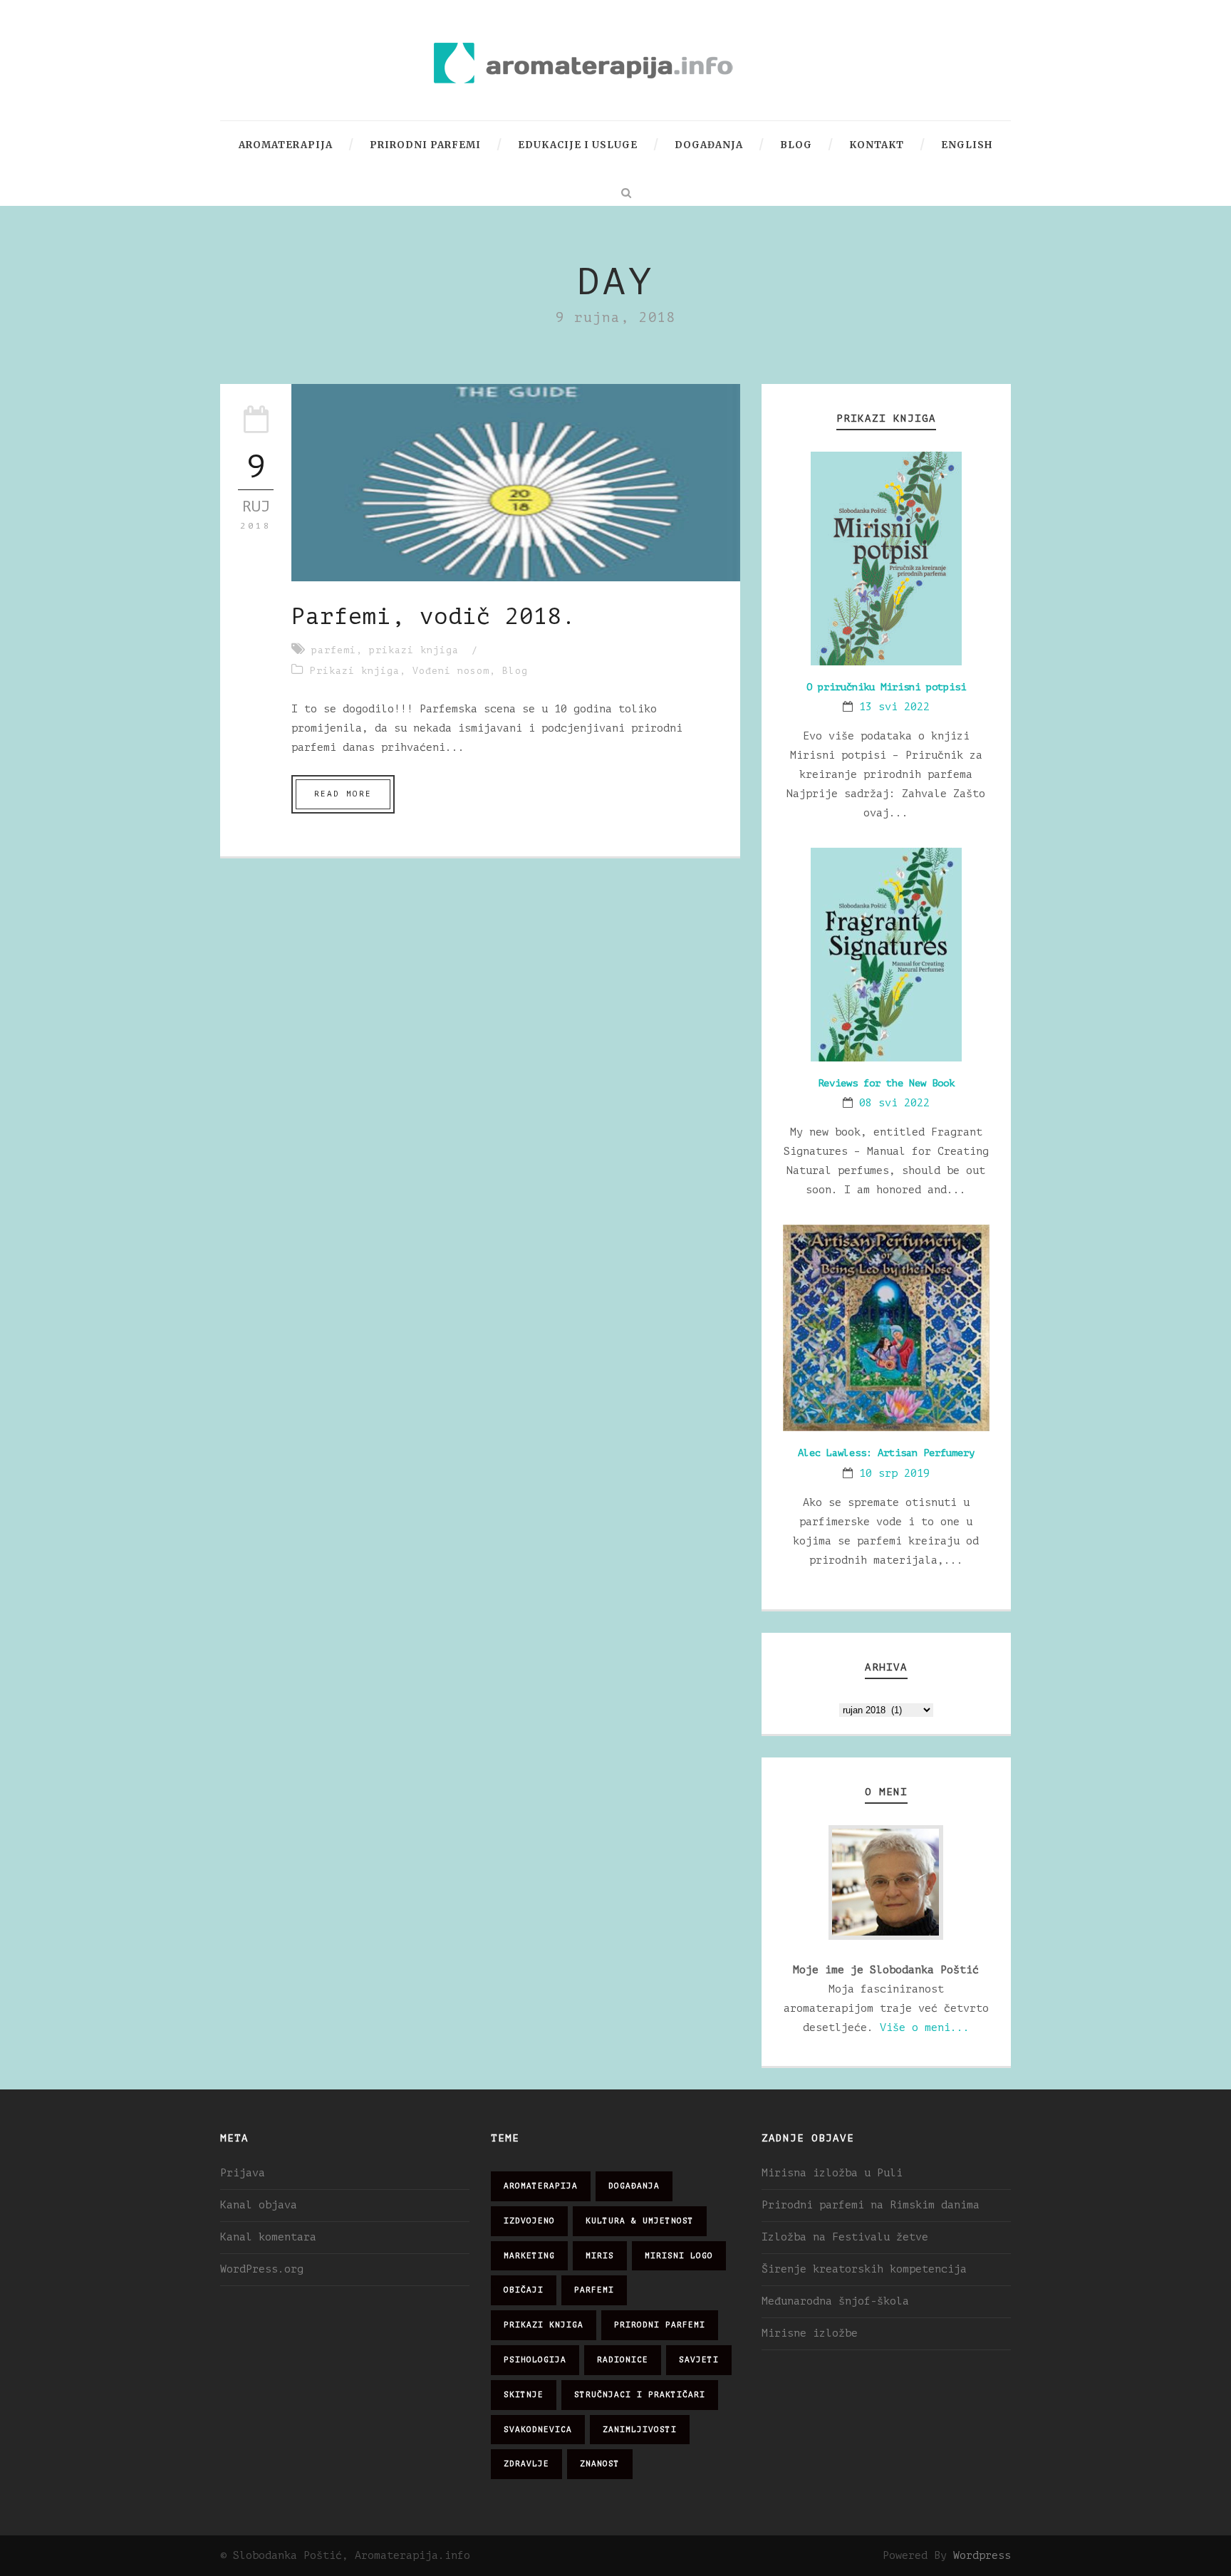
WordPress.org (262, 2269)
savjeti (699, 2360)
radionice (623, 2360)
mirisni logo (679, 2256)
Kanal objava (259, 2205)
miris (600, 2256)
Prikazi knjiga (355, 671)
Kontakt (877, 145)
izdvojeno (529, 2221)
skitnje (524, 2395)
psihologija (535, 2360)
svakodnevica (538, 2430)
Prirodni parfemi (425, 145)
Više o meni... (925, 2028)
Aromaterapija (286, 145)
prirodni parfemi (660, 2325)
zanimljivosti (640, 2430)
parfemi (334, 650)
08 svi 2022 (894, 1103)
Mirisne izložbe (810, 2333)
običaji (524, 2290)
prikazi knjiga (414, 650)
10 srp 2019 (894, 1474)
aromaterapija (541, 2186)
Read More (343, 794)
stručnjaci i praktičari (640, 2395)
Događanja (709, 145)
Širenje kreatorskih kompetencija (864, 2269)
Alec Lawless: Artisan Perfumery (886, 1453)
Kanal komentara (268, 2237)
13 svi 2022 (894, 707)
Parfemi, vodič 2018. (434, 617)
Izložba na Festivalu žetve (845, 2237)
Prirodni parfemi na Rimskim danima (871, 2205)
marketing (529, 2256)
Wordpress (982, 2556)
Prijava (243, 2173)
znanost (600, 2464)
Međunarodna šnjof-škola (835, 2301)
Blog (796, 145)
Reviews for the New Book (886, 1083)
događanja (634, 2186)
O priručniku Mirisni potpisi (886, 687)
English (967, 145)
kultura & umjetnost (640, 2221)
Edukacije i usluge (578, 145)
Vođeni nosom (451, 671)
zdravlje (526, 2464)
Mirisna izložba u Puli (832, 2173)
